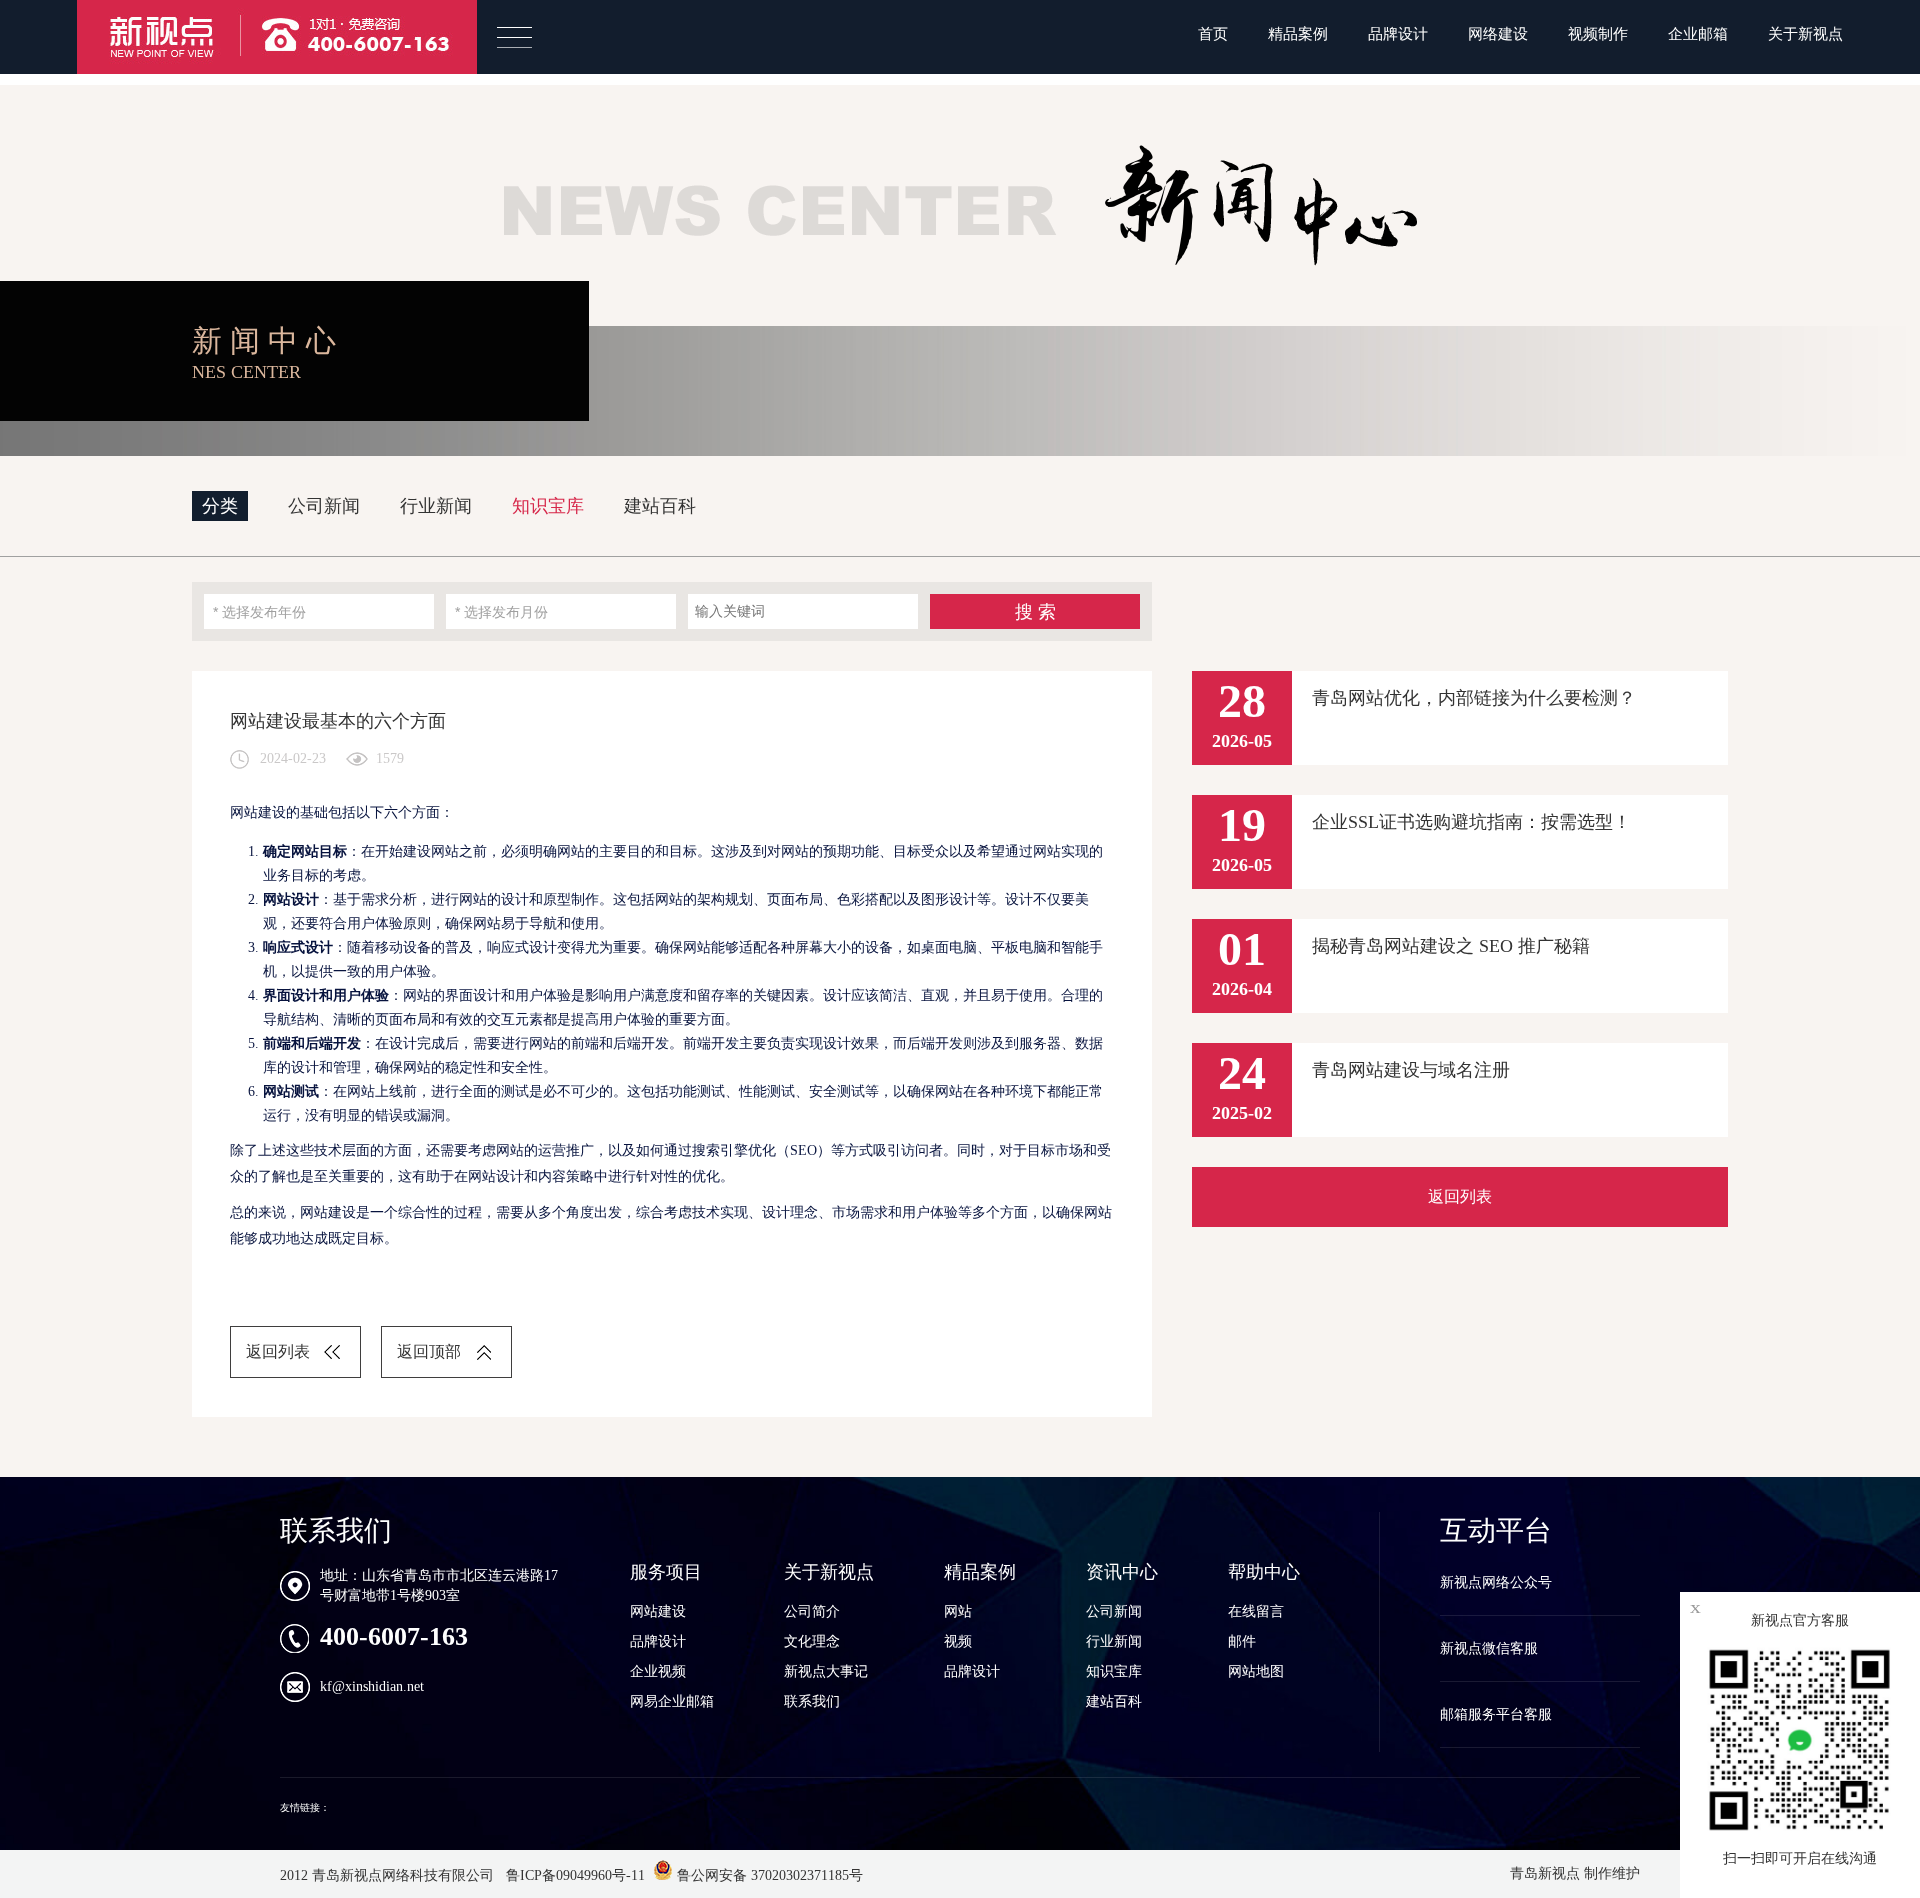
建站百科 (660, 506)
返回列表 (278, 1351)
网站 (958, 1611)
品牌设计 (1398, 34)
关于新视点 (1805, 34)
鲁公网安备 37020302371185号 (768, 1875)
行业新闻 (436, 506)
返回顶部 (429, 1351)
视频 (958, 1641)
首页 (1213, 34)
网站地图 (1256, 1671)
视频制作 (1598, 34)
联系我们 (812, 1701)
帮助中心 (1264, 1572)
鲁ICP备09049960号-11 (573, 1875)
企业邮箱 (1698, 34)
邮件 (1242, 1641)
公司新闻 (324, 506)
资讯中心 (1122, 1572)
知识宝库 (548, 506)
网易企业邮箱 (672, 1701)
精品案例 (1298, 34)
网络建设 (1498, 34)
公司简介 (812, 1611)
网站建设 (658, 1611)
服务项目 (666, 1572)
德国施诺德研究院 (373, 1807)
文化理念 (812, 1641)
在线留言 (1256, 1611)
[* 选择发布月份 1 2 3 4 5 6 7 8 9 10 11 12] (561, 611)
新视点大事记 (826, 1671)
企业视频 (658, 1671)
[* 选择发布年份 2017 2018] (319, 611)
